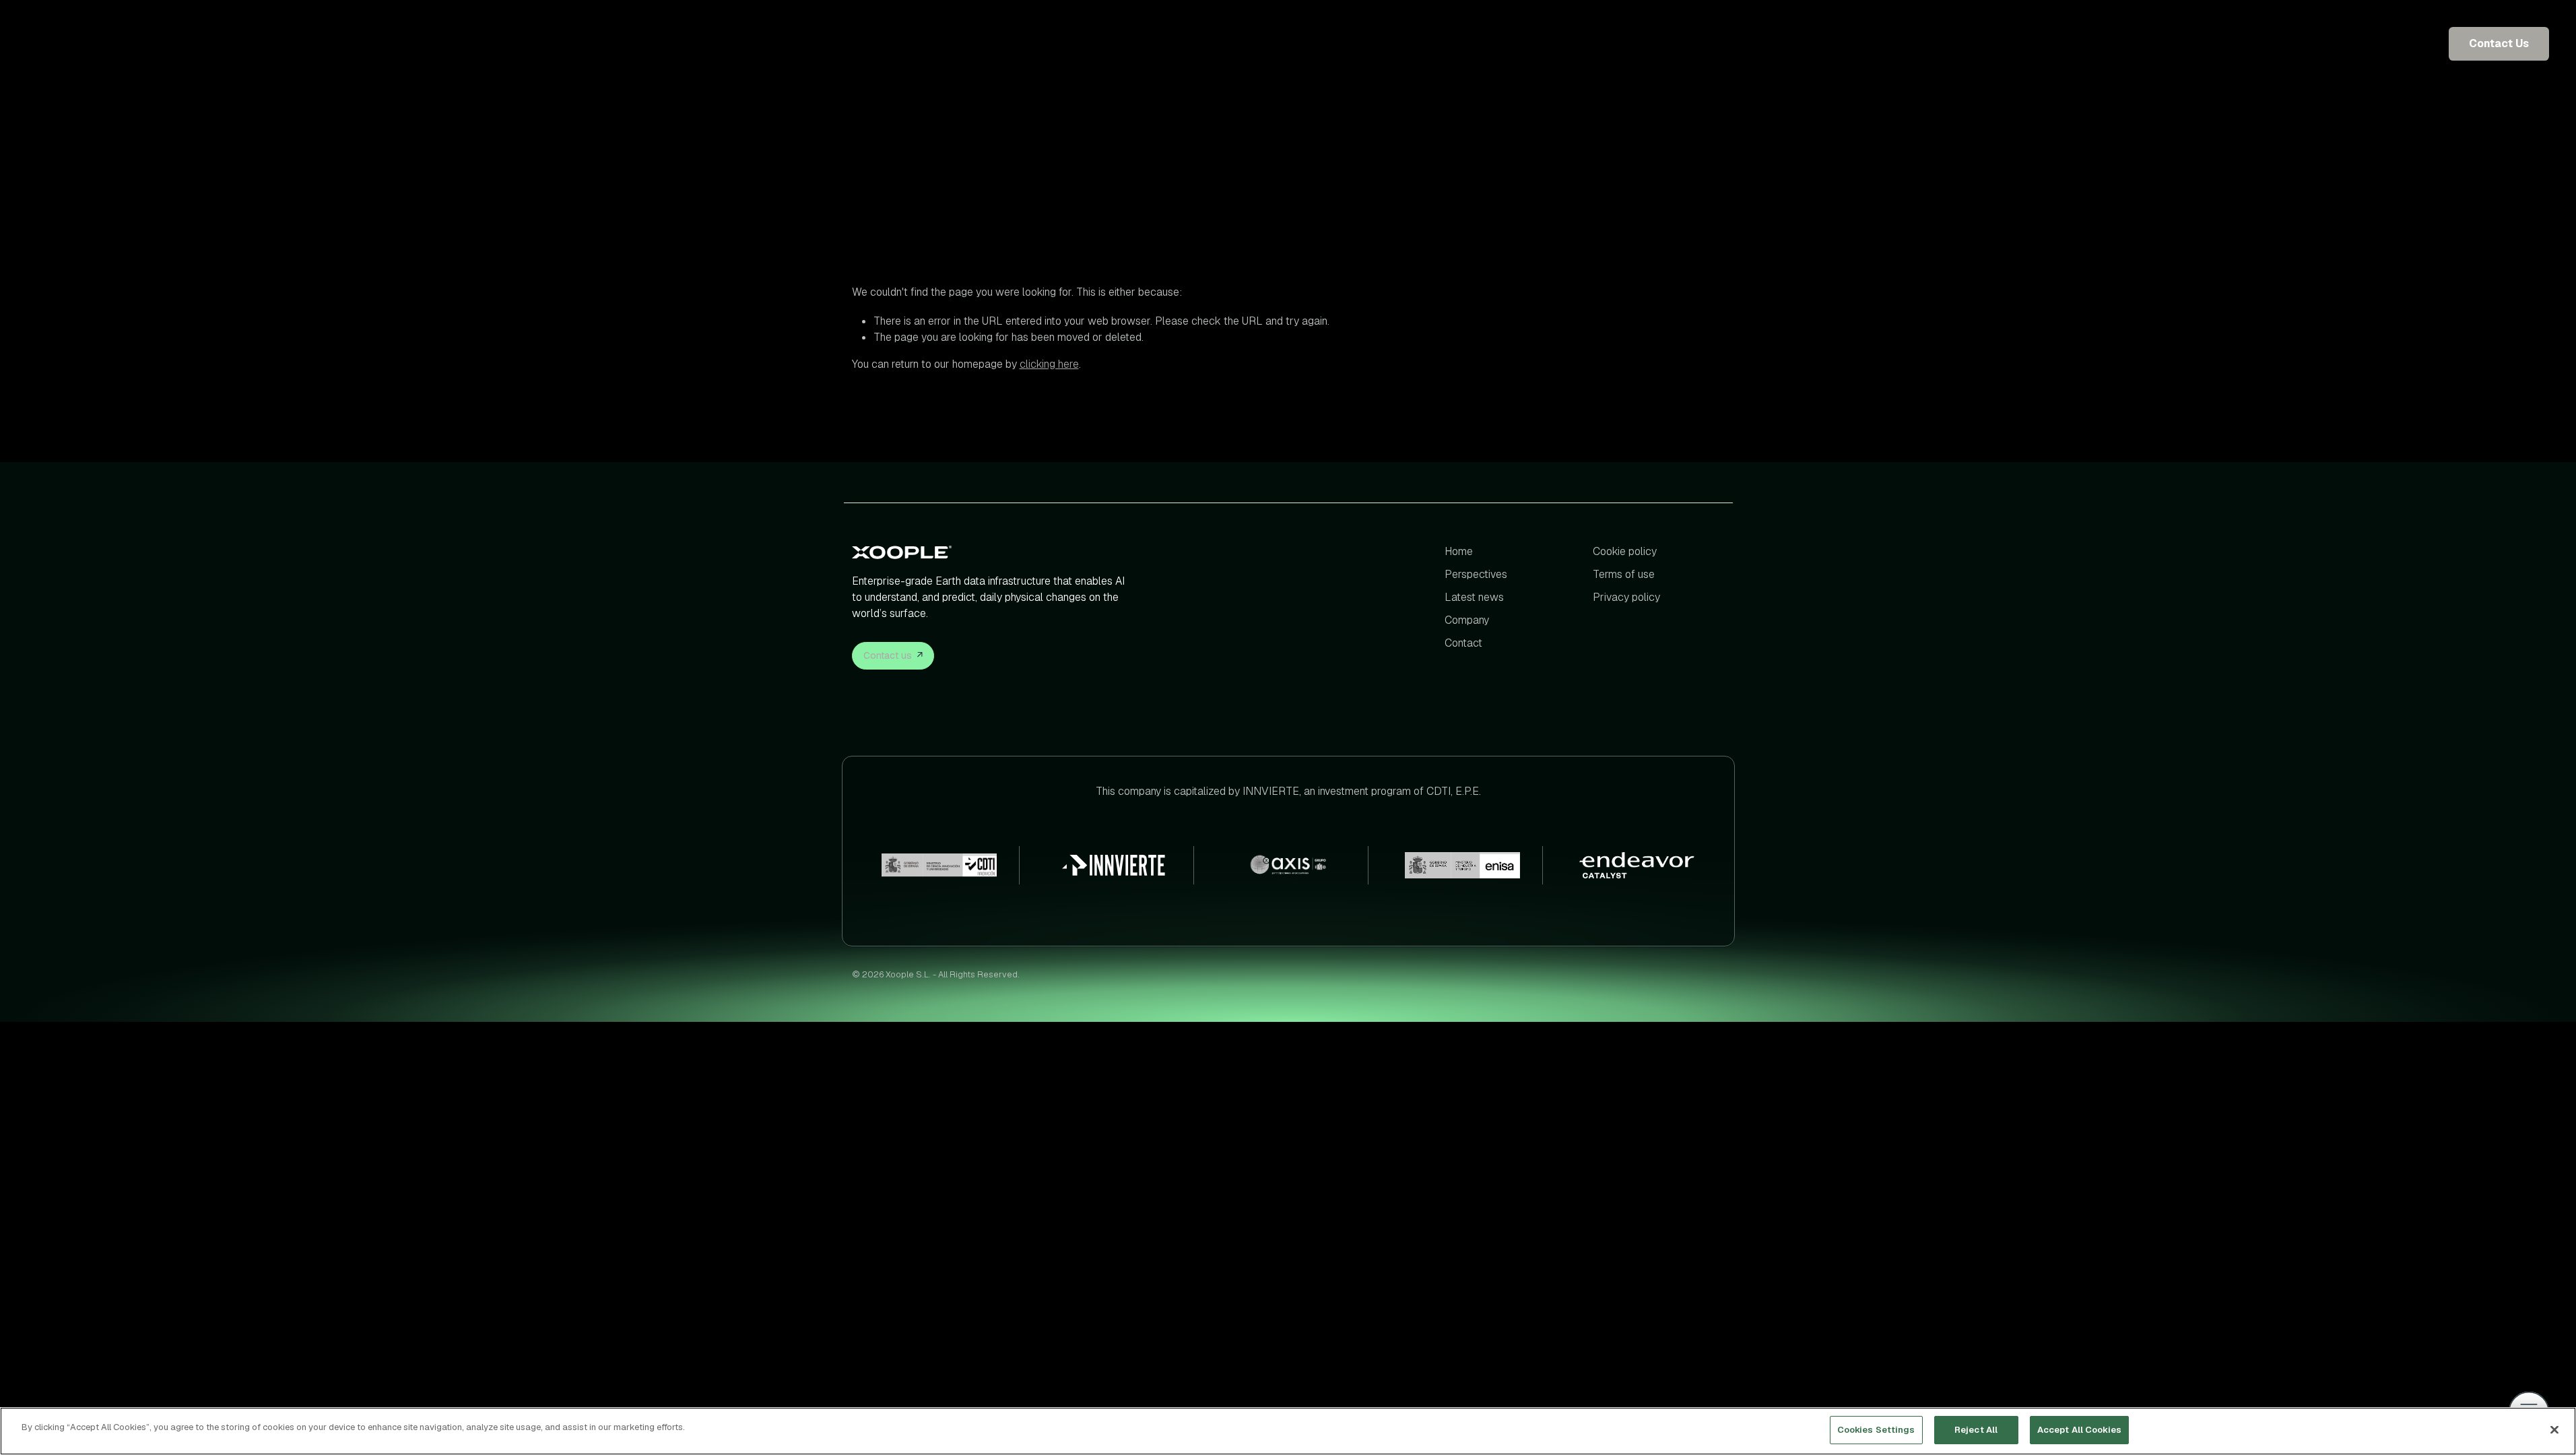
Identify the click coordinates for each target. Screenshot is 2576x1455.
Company (1467, 620)
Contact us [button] (888, 655)
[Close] (2554, 1429)
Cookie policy (1625, 551)
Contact (1463, 643)
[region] (1288, 1431)
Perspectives (1476, 574)
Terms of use (1624, 574)
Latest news (1474, 597)
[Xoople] (992, 552)
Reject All (1976, 1430)
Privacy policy (1626, 597)
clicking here (1049, 364)
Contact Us (2499, 43)
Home (1459, 551)
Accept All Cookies (2079, 1430)
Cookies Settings (1876, 1430)
